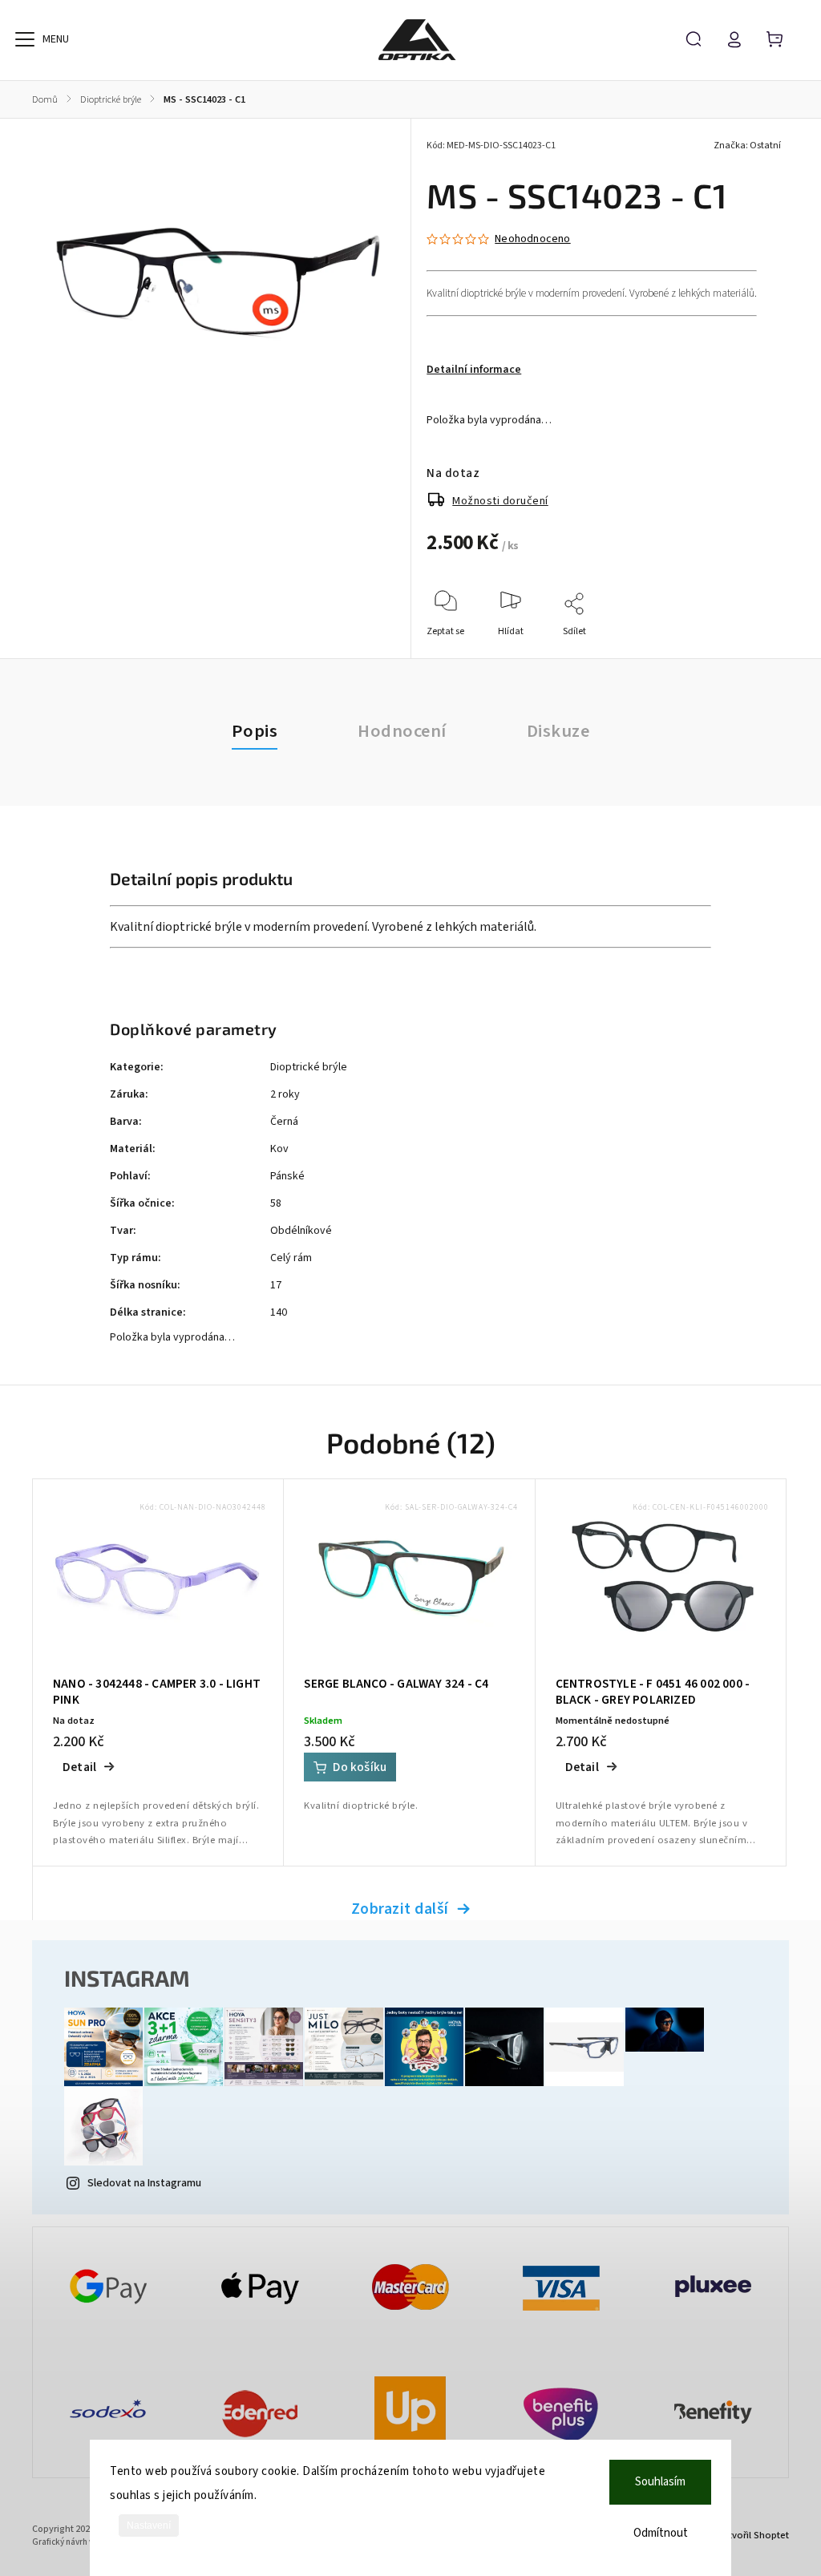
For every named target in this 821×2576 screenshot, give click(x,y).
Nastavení (149, 2525)
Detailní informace (474, 370)
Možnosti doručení (500, 501)
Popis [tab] (255, 731)
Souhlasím (660, 2482)
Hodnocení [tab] (402, 731)
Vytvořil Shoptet (754, 2535)
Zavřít (732, 653)
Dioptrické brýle (309, 1067)
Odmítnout (661, 2533)
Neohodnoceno (532, 239)
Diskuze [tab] (558, 731)
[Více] (25, 39)
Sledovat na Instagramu (144, 2183)
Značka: (747, 146)
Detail (79, 1767)
